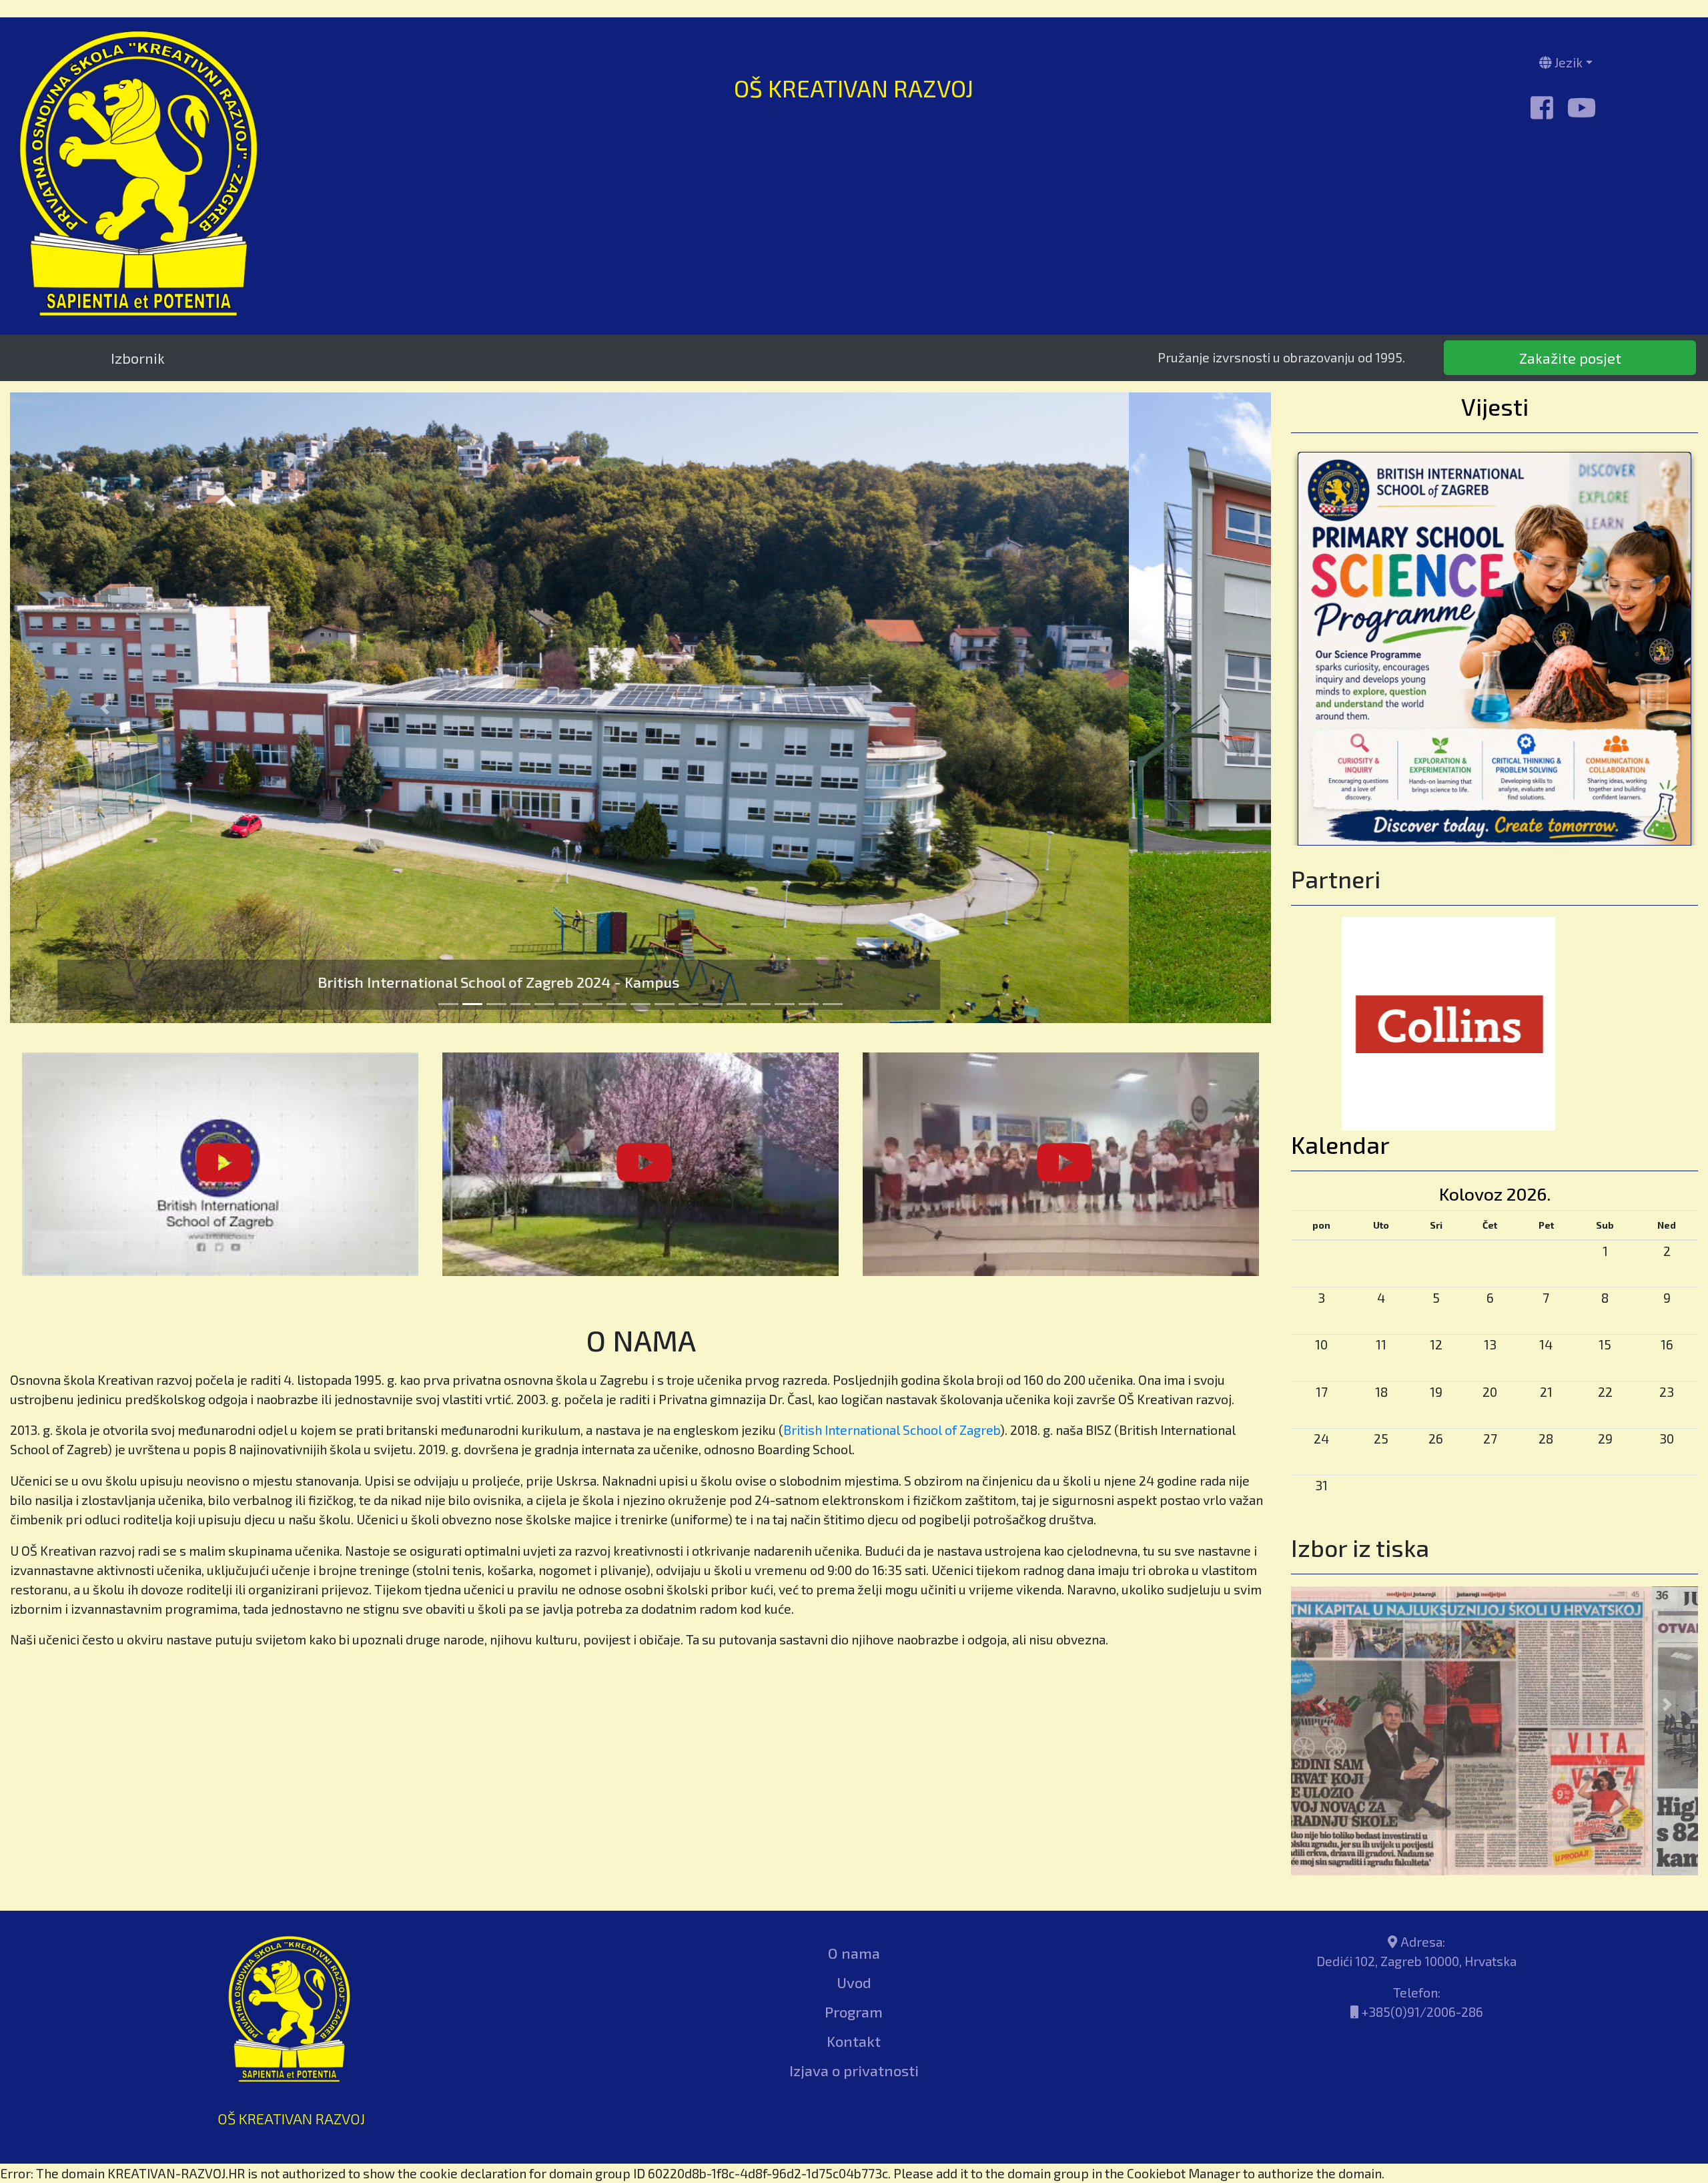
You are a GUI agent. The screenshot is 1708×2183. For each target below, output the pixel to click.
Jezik (1567, 62)
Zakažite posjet (1570, 357)
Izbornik (138, 358)
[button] (105, 708)
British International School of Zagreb (892, 1430)
